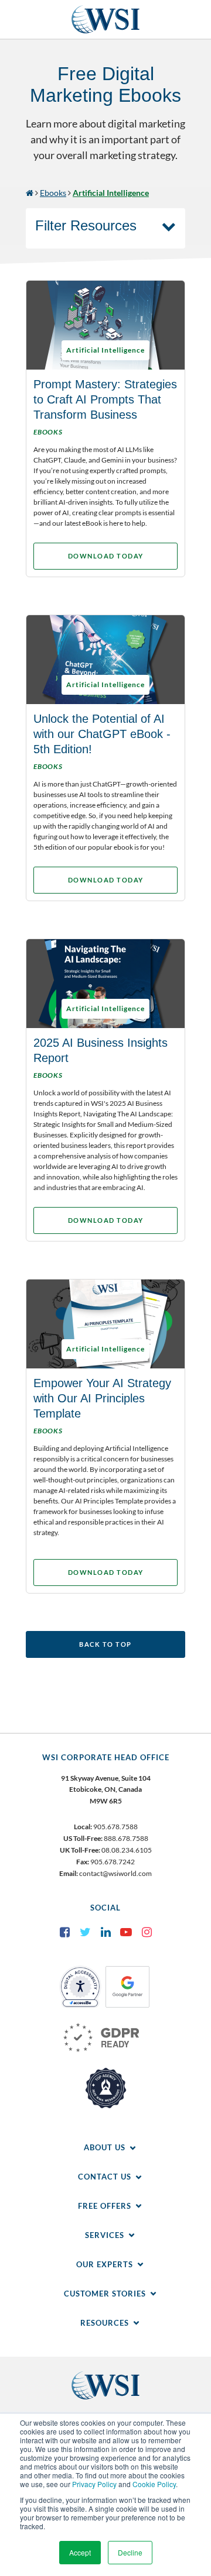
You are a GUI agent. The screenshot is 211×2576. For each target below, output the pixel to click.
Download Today (106, 556)
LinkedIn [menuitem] (105, 1932)
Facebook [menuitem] (64, 1932)
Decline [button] (130, 2552)
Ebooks (53, 193)
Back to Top (105, 1644)
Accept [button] (80, 2552)
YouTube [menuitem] (126, 1932)
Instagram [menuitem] (147, 1932)
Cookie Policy (154, 2484)
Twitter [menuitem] (85, 1932)
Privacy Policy (94, 2484)
